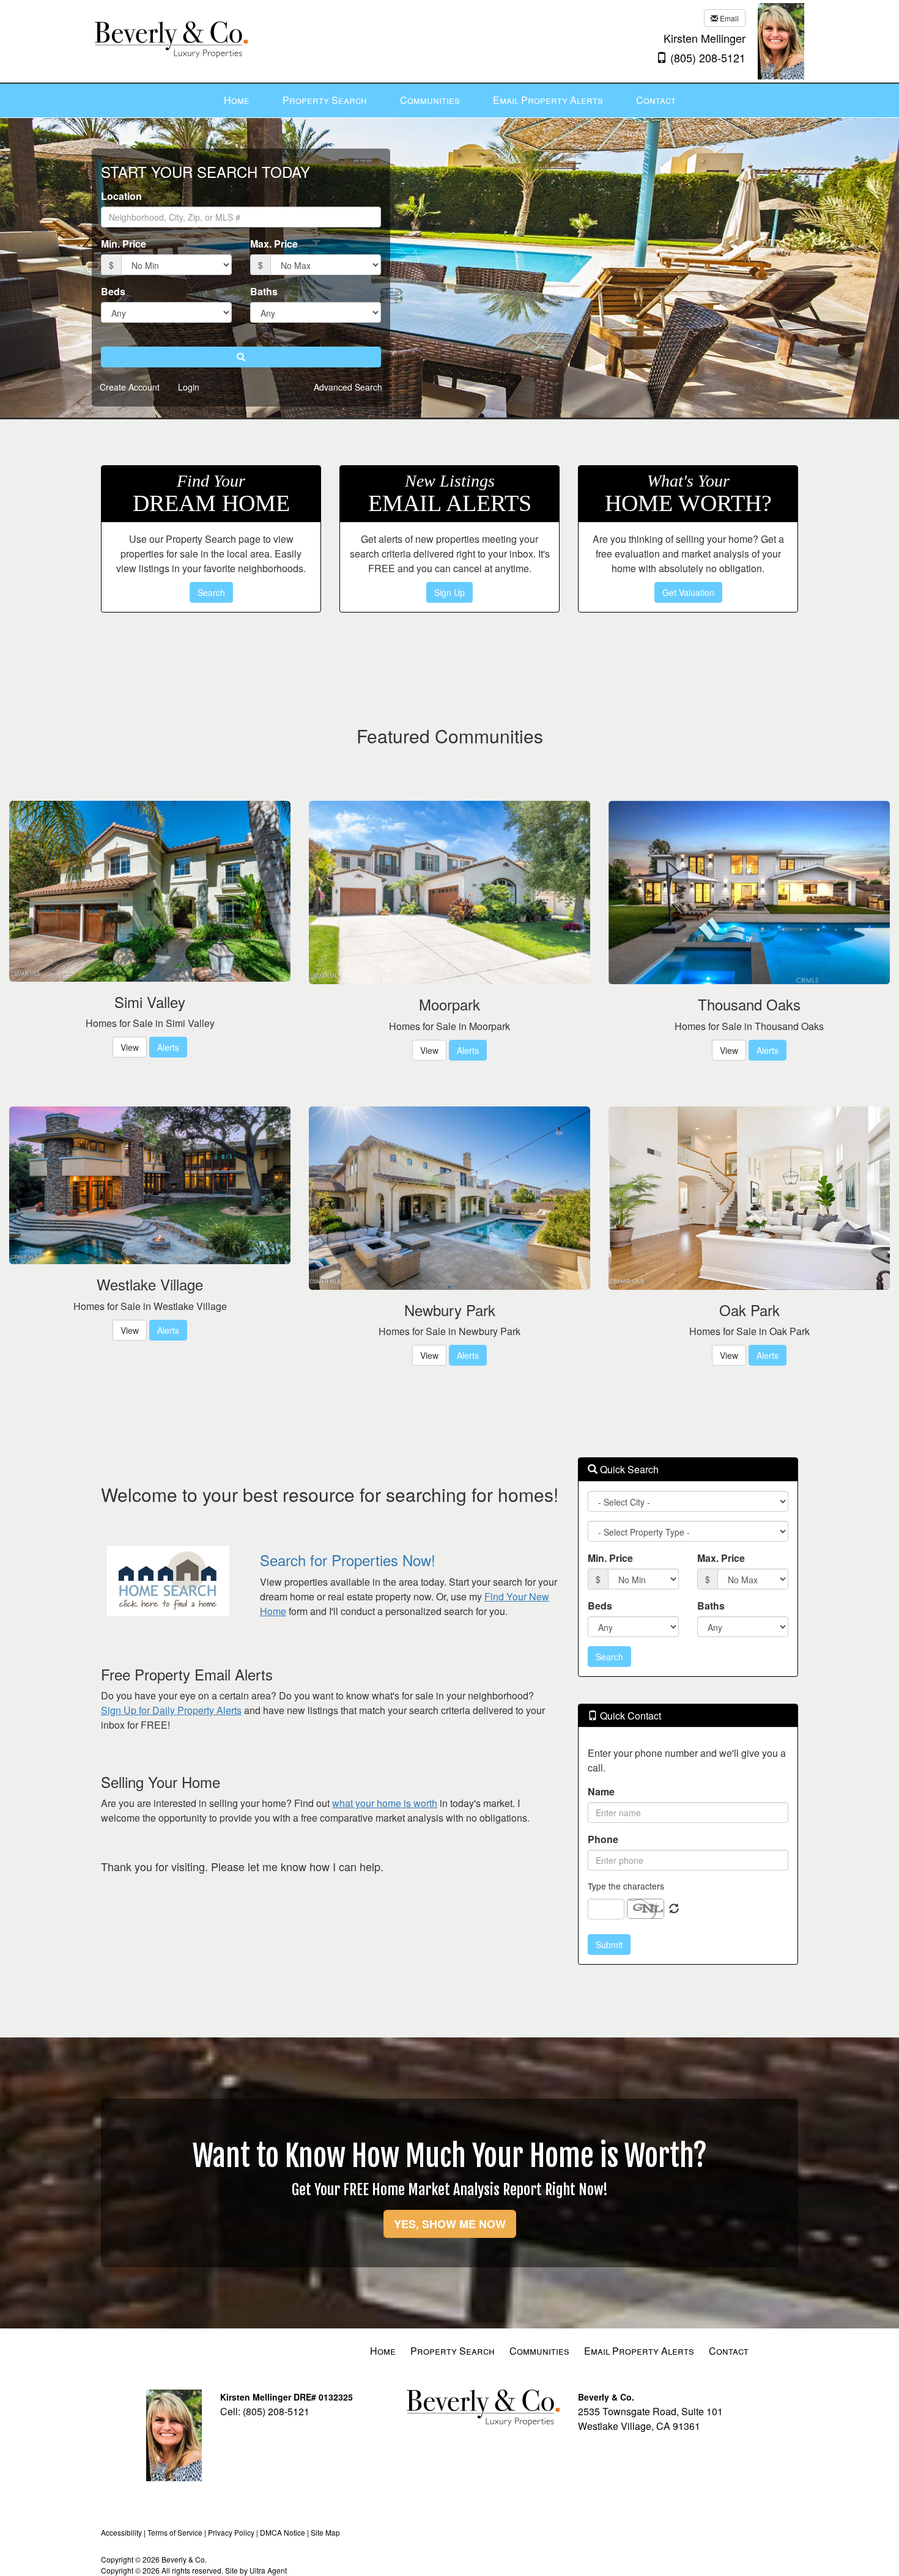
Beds (113, 291)
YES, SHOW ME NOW (450, 2224)
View (130, 1047)
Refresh (674, 1909)
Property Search (453, 2351)
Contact (729, 2351)
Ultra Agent (268, 2570)
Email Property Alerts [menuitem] (548, 100)
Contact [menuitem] (656, 100)
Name (601, 1791)
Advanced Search (348, 387)
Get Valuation (688, 592)
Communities (539, 2351)
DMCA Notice (283, 2532)
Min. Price (124, 244)
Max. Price (274, 244)
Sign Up (449, 592)
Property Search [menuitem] (325, 100)
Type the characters (626, 1886)
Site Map (325, 2532)
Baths (264, 291)
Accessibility (121, 2532)
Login (189, 387)
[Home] (171, 29)
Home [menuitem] (237, 100)
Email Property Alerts (639, 2351)
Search (211, 592)
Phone (603, 1839)
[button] (241, 357)
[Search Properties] (171, 1581)
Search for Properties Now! (348, 1560)
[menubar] (450, 101)
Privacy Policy (231, 2532)
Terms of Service (175, 2532)
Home (383, 2351)
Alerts (168, 1047)
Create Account (130, 387)
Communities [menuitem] (430, 100)
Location (121, 196)
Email (728, 18)
